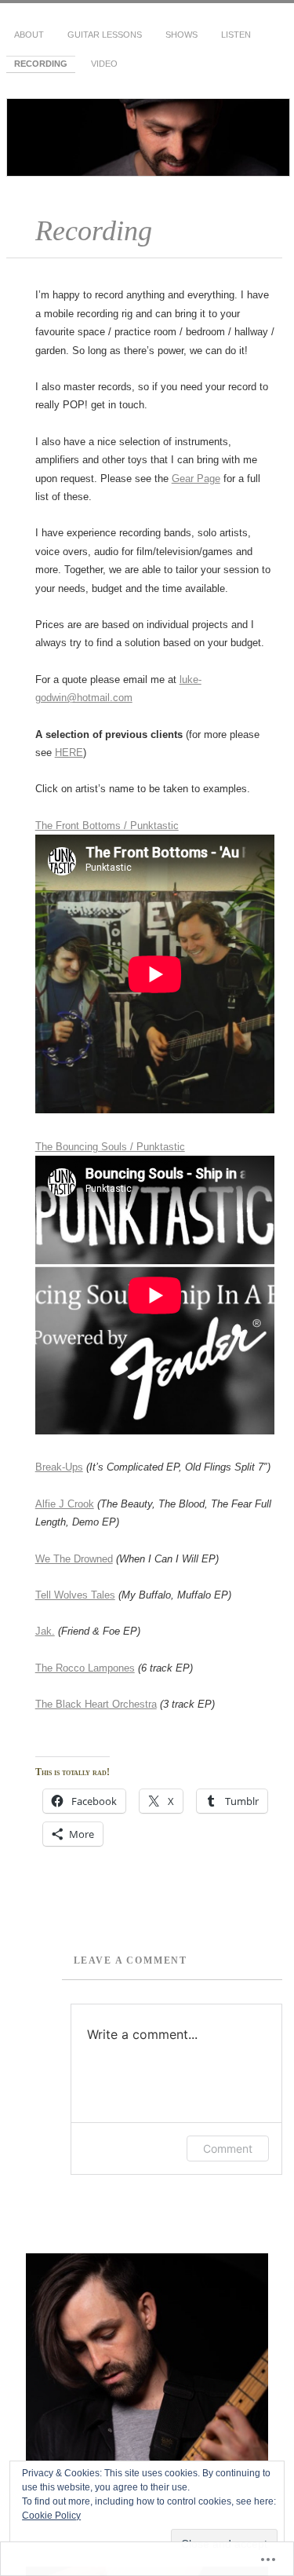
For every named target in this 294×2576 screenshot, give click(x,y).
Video (104, 64)
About (29, 35)
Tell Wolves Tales (75, 1595)
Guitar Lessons (105, 35)
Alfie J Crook (65, 1504)
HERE (69, 753)
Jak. (45, 1631)
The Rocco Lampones (85, 1668)
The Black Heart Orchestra (96, 1704)
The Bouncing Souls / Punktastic (110, 1147)
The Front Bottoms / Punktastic (107, 826)
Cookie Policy (51, 2516)
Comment (228, 2148)
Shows (181, 35)
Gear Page (196, 479)
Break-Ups (59, 1467)
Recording (41, 64)
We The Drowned (74, 1559)
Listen (236, 35)
